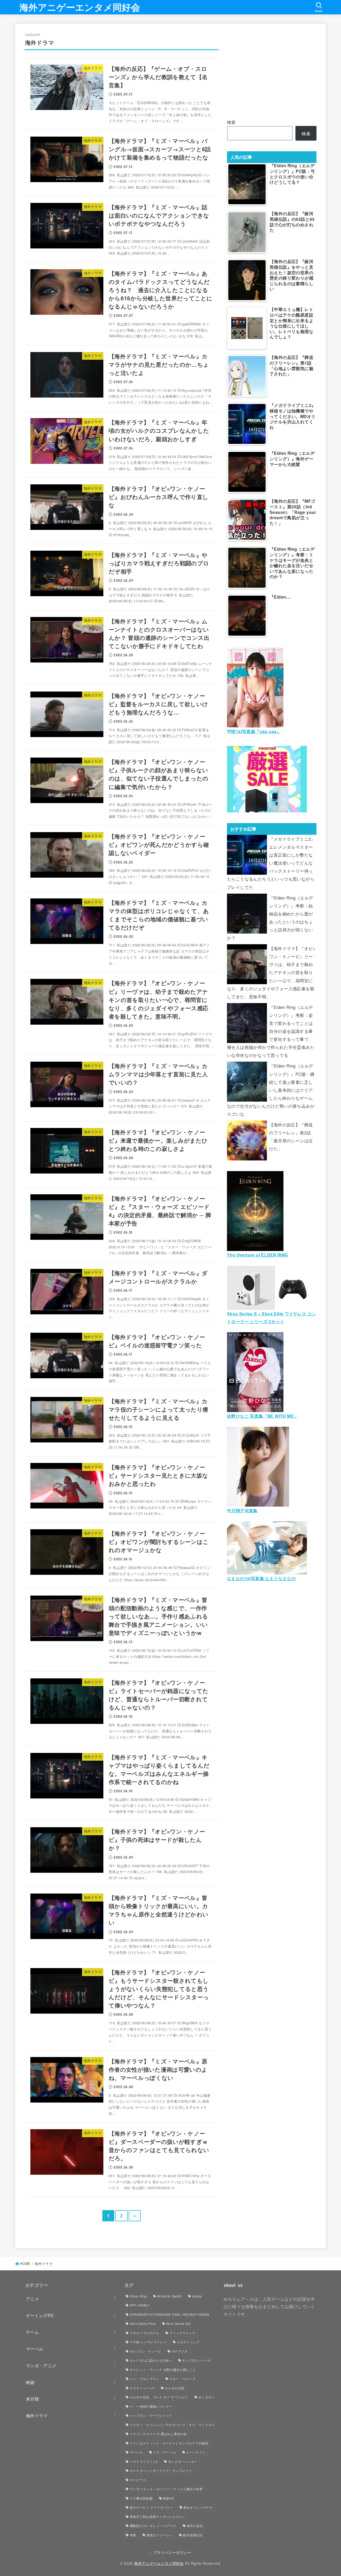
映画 (30, 2382)
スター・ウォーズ (182, 2379)
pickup (197, 2296)
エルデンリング (188, 2342)
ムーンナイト (196, 2452)
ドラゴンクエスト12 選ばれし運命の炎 (158, 2434)
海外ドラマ (37, 2415)
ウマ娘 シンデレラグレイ (148, 2342)
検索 (231, 122)
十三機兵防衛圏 (141, 2498)
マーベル (35, 2349)
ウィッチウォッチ (182, 2333)
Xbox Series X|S (178, 2323)
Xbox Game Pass (143, 2323)
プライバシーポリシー (172, 2552)
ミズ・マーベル (164, 2452)
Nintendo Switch (169, 2296)
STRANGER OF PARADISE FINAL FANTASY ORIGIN (169, 2314)
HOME (25, 2264)
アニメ (32, 2299)
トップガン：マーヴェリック (151, 2415)
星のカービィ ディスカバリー (151, 2507)
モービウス (138, 2480)
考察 (133, 2535)
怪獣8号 (169, 2498)
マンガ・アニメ (41, 2365)
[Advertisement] (272, 70)
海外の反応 (195, 2526)
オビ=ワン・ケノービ (145, 2351)
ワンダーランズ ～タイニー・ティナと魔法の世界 (166, 2489)
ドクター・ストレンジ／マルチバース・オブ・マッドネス (172, 2425)
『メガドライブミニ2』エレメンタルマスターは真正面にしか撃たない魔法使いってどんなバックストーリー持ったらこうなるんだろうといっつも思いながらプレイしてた (271, 863)
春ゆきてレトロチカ (198, 2507)
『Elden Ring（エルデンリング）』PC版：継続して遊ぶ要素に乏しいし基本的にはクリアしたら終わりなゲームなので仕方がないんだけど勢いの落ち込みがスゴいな (271, 1090)
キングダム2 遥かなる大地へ (151, 2360)
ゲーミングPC (40, 2315)
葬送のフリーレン (160, 2535)
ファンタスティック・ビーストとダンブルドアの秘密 (169, 2443)
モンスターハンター (183, 2461)
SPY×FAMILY (140, 2305)
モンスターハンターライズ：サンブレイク (161, 2470)
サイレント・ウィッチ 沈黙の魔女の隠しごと (163, 2369)
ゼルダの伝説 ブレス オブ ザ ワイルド (159, 2397)
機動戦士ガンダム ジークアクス (153, 2526)
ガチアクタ (180, 2351)
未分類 (32, 2399)
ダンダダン (206, 2397)
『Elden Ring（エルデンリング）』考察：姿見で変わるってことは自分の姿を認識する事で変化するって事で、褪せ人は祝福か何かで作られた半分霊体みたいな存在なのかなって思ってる (271, 1031)
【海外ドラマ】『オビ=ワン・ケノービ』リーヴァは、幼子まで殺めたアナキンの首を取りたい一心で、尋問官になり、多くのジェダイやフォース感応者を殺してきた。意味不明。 (271, 972)
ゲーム (32, 2332)
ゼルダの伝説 (174, 2388)
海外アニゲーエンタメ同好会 (80, 7)
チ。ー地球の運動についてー (151, 2406)
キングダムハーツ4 (196, 2360)
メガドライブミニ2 (144, 2461)
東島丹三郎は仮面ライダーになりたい (158, 2516)
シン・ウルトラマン (145, 2379)
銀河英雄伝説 (193, 2535)
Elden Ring (138, 2296)
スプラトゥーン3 (142, 2388)
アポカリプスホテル (145, 2333)
